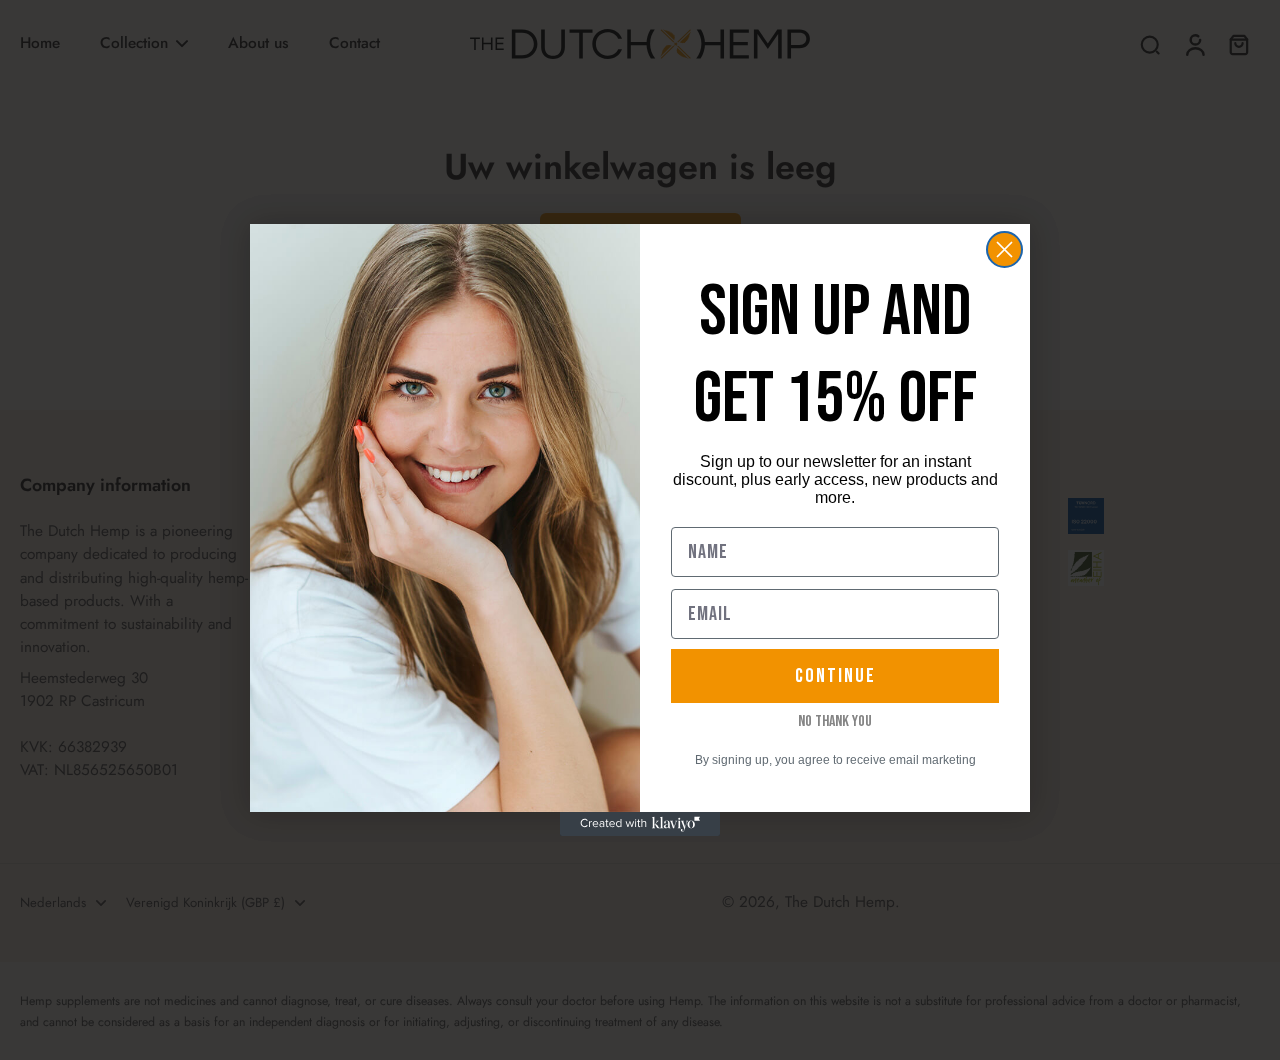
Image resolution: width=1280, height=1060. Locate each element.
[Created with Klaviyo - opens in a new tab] (640, 824)
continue (835, 676)
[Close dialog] (1004, 249)
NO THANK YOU (835, 722)
